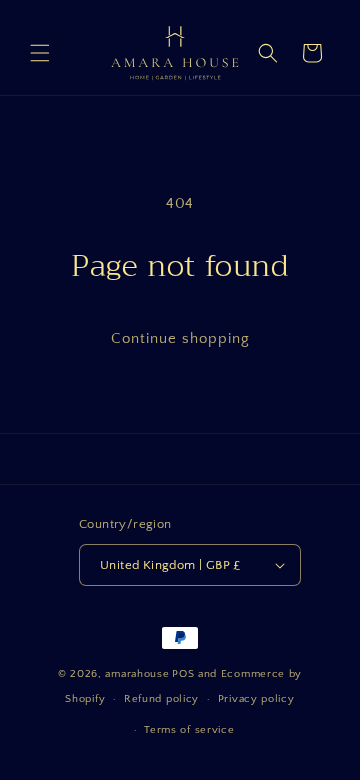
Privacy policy (256, 699)
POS (183, 674)
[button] (40, 53)
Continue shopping (180, 338)
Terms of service (189, 730)
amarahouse (137, 674)
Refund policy (161, 699)
